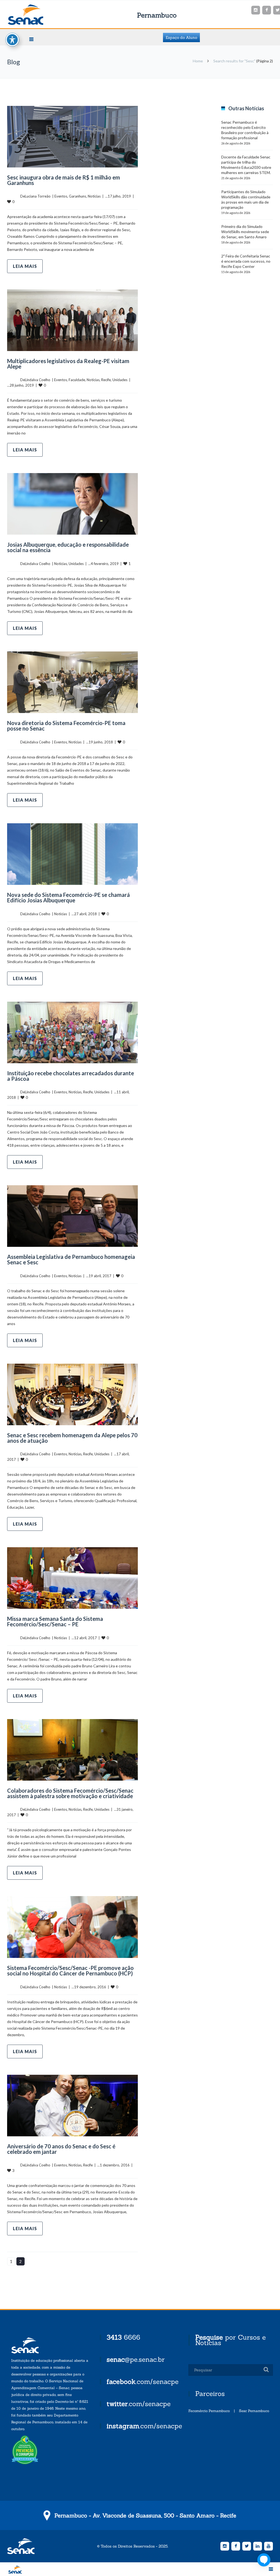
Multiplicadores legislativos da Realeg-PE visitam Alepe (68, 364)
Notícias (94, 196)
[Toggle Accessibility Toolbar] (12, 40)
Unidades (120, 380)
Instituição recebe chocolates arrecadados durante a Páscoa (71, 1076)
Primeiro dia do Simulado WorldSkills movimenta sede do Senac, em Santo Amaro (245, 232)
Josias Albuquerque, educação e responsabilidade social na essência (68, 547)
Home (198, 61)
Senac (34, 15)
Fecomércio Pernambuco (209, 2411)
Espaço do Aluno (181, 37)
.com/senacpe (143, 2382)
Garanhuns (78, 196)
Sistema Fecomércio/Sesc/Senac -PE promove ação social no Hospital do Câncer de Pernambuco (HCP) (70, 1971)
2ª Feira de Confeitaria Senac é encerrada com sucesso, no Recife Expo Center (246, 261)
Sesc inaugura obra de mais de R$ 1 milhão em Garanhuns (64, 180)
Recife (106, 380)
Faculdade (77, 380)
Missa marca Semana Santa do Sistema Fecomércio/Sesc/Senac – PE (55, 1621)
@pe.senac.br (136, 2359)
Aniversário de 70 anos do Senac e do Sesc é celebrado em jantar (61, 2149)
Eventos (61, 196)
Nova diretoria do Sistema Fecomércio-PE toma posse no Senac (66, 726)
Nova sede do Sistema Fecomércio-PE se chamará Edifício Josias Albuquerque (68, 897)
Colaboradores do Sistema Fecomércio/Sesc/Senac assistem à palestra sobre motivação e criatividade (70, 1793)
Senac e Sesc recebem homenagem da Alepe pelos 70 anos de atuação (72, 1438)
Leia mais (25, 266)
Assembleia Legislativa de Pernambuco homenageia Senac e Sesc (71, 1259)
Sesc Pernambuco (254, 2411)
